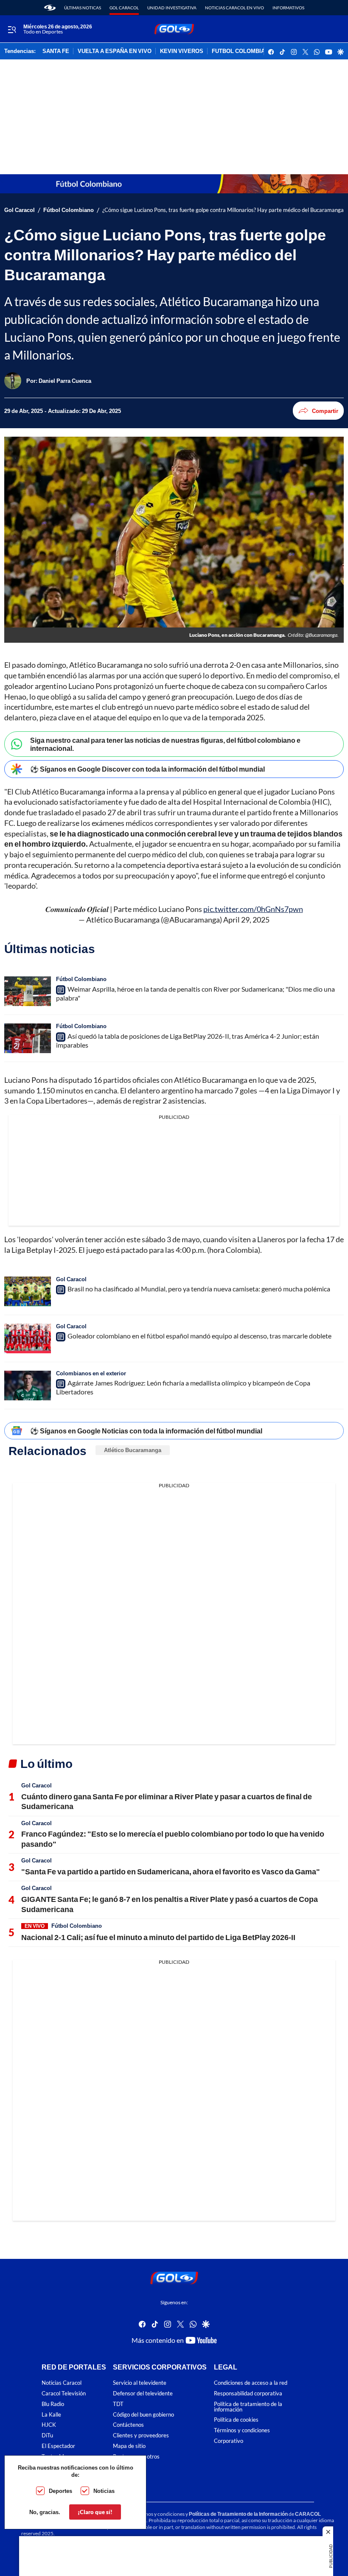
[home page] (50, 8)
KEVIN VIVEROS (182, 51)
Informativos (288, 8)
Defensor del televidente (143, 2393)
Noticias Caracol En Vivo (234, 8)
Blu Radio (53, 2404)
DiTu (47, 2436)
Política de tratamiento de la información (248, 2407)
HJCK (49, 2425)
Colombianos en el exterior (91, 1373)
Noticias (104, 2491)
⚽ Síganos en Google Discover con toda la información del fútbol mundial (147, 769)
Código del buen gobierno (143, 2415)
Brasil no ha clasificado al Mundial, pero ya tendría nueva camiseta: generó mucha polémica (199, 1289)
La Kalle (51, 2415)
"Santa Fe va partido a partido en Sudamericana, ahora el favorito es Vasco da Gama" (171, 1871)
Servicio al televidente (140, 2383)
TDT (118, 2404)
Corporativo (229, 2441)
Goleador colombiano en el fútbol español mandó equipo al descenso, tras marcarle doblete (199, 1336)
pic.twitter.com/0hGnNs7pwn (253, 909)
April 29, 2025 (246, 920)
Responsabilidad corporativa (248, 2393)
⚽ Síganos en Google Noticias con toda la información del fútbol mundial (146, 1431)
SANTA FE (56, 51)
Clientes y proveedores (141, 2436)
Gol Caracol (124, 8)
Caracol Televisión (64, 2393)
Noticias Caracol (62, 2383)
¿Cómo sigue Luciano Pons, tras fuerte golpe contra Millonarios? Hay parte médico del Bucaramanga (223, 210)
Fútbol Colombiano (69, 210)
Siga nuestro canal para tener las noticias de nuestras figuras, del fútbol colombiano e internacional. (165, 744)
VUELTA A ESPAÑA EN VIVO (115, 51)
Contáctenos (128, 2425)
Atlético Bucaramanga (133, 1450)
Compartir (325, 411)
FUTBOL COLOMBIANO (242, 51)
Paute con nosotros (136, 2457)
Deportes (60, 2491)
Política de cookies (236, 2420)
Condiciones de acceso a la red (251, 2383)
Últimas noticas (83, 8)
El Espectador (58, 2446)
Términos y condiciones (242, 2431)
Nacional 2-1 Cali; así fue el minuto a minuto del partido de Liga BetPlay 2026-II (158, 1937)
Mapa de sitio (129, 2446)
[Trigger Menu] (12, 29)
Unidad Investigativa (172, 8)
